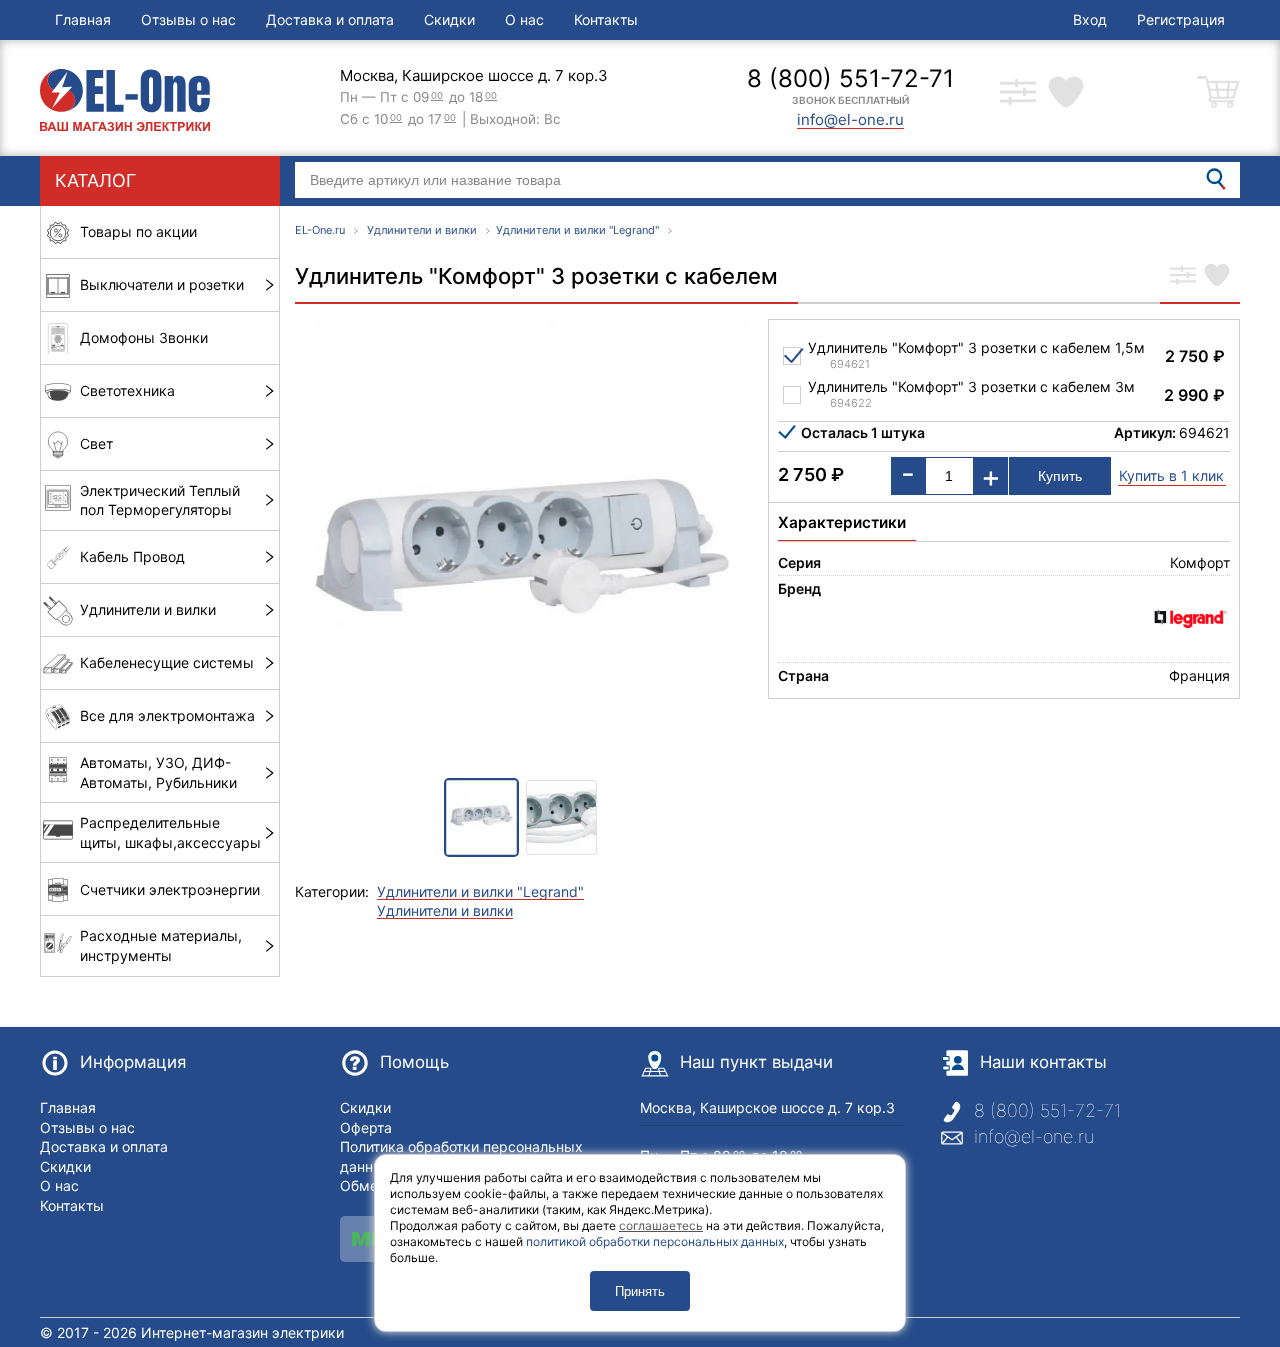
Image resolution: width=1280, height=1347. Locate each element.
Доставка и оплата (330, 19)
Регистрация (1181, 19)
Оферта (366, 1127)
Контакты (606, 19)
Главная (83, 19)
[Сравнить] (1183, 277)
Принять (640, 1291)
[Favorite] (1217, 277)
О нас (524, 19)
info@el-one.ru (1034, 1136)
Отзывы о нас (188, 19)
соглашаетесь (661, 1225)
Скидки (449, 19)
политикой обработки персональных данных (655, 1241)
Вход (1090, 19)
